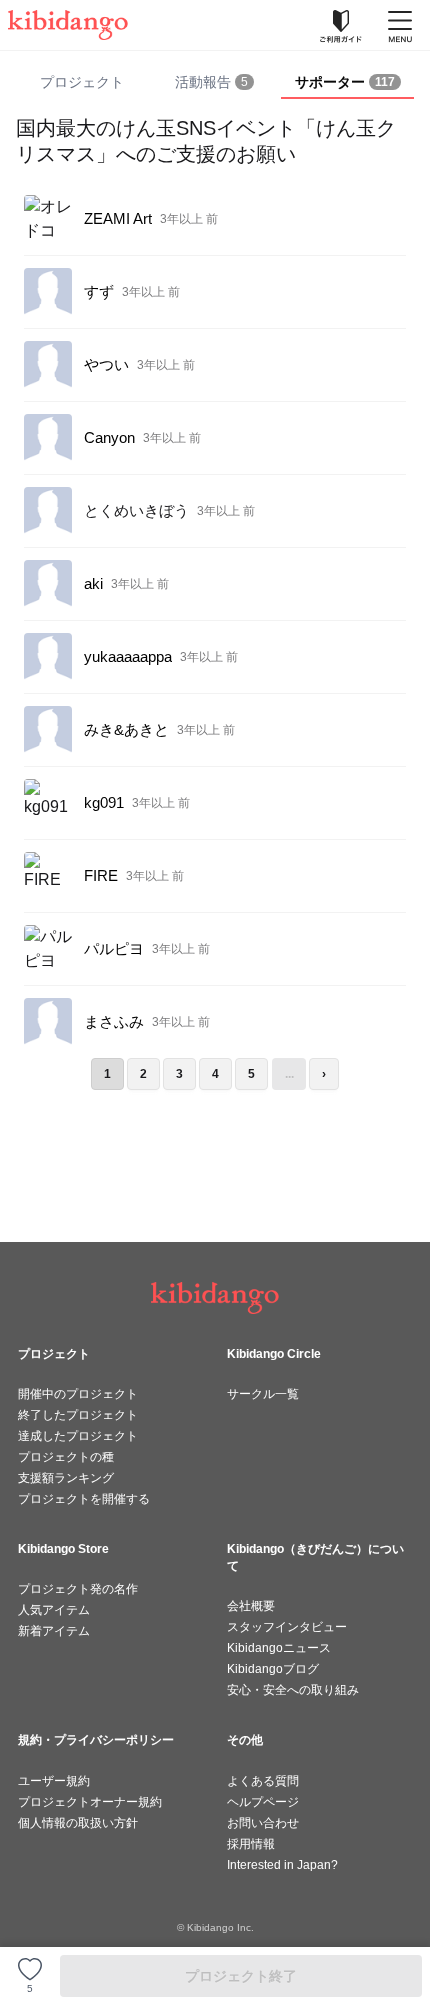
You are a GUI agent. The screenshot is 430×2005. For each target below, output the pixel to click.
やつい (106, 364)
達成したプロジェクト (78, 1436)
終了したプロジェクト (78, 1415)
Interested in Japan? (282, 1865)
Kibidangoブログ (273, 1669)
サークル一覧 (263, 1394)
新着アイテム (54, 1631)
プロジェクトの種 (66, 1457)
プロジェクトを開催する (84, 1499)
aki (93, 583)
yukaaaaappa (128, 656)
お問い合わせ (263, 1823)
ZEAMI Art (118, 218)
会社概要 (251, 1606)
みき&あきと (126, 729)
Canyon (109, 437)
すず (99, 291)
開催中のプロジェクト (78, 1394)
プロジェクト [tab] (82, 82)
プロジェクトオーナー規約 (90, 1802)
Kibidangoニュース (279, 1648)
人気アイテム (54, 1610)
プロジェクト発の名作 (78, 1589)
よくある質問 (263, 1781)
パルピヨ (114, 948)
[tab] (215, 83)
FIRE (101, 875)
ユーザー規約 (54, 1781)
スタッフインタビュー (287, 1627)
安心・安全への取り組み (293, 1690)
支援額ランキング (66, 1478)
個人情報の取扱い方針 (78, 1823)
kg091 (104, 802)
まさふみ (114, 1021)
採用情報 (251, 1844)
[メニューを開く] (400, 25)
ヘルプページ (263, 1802)
